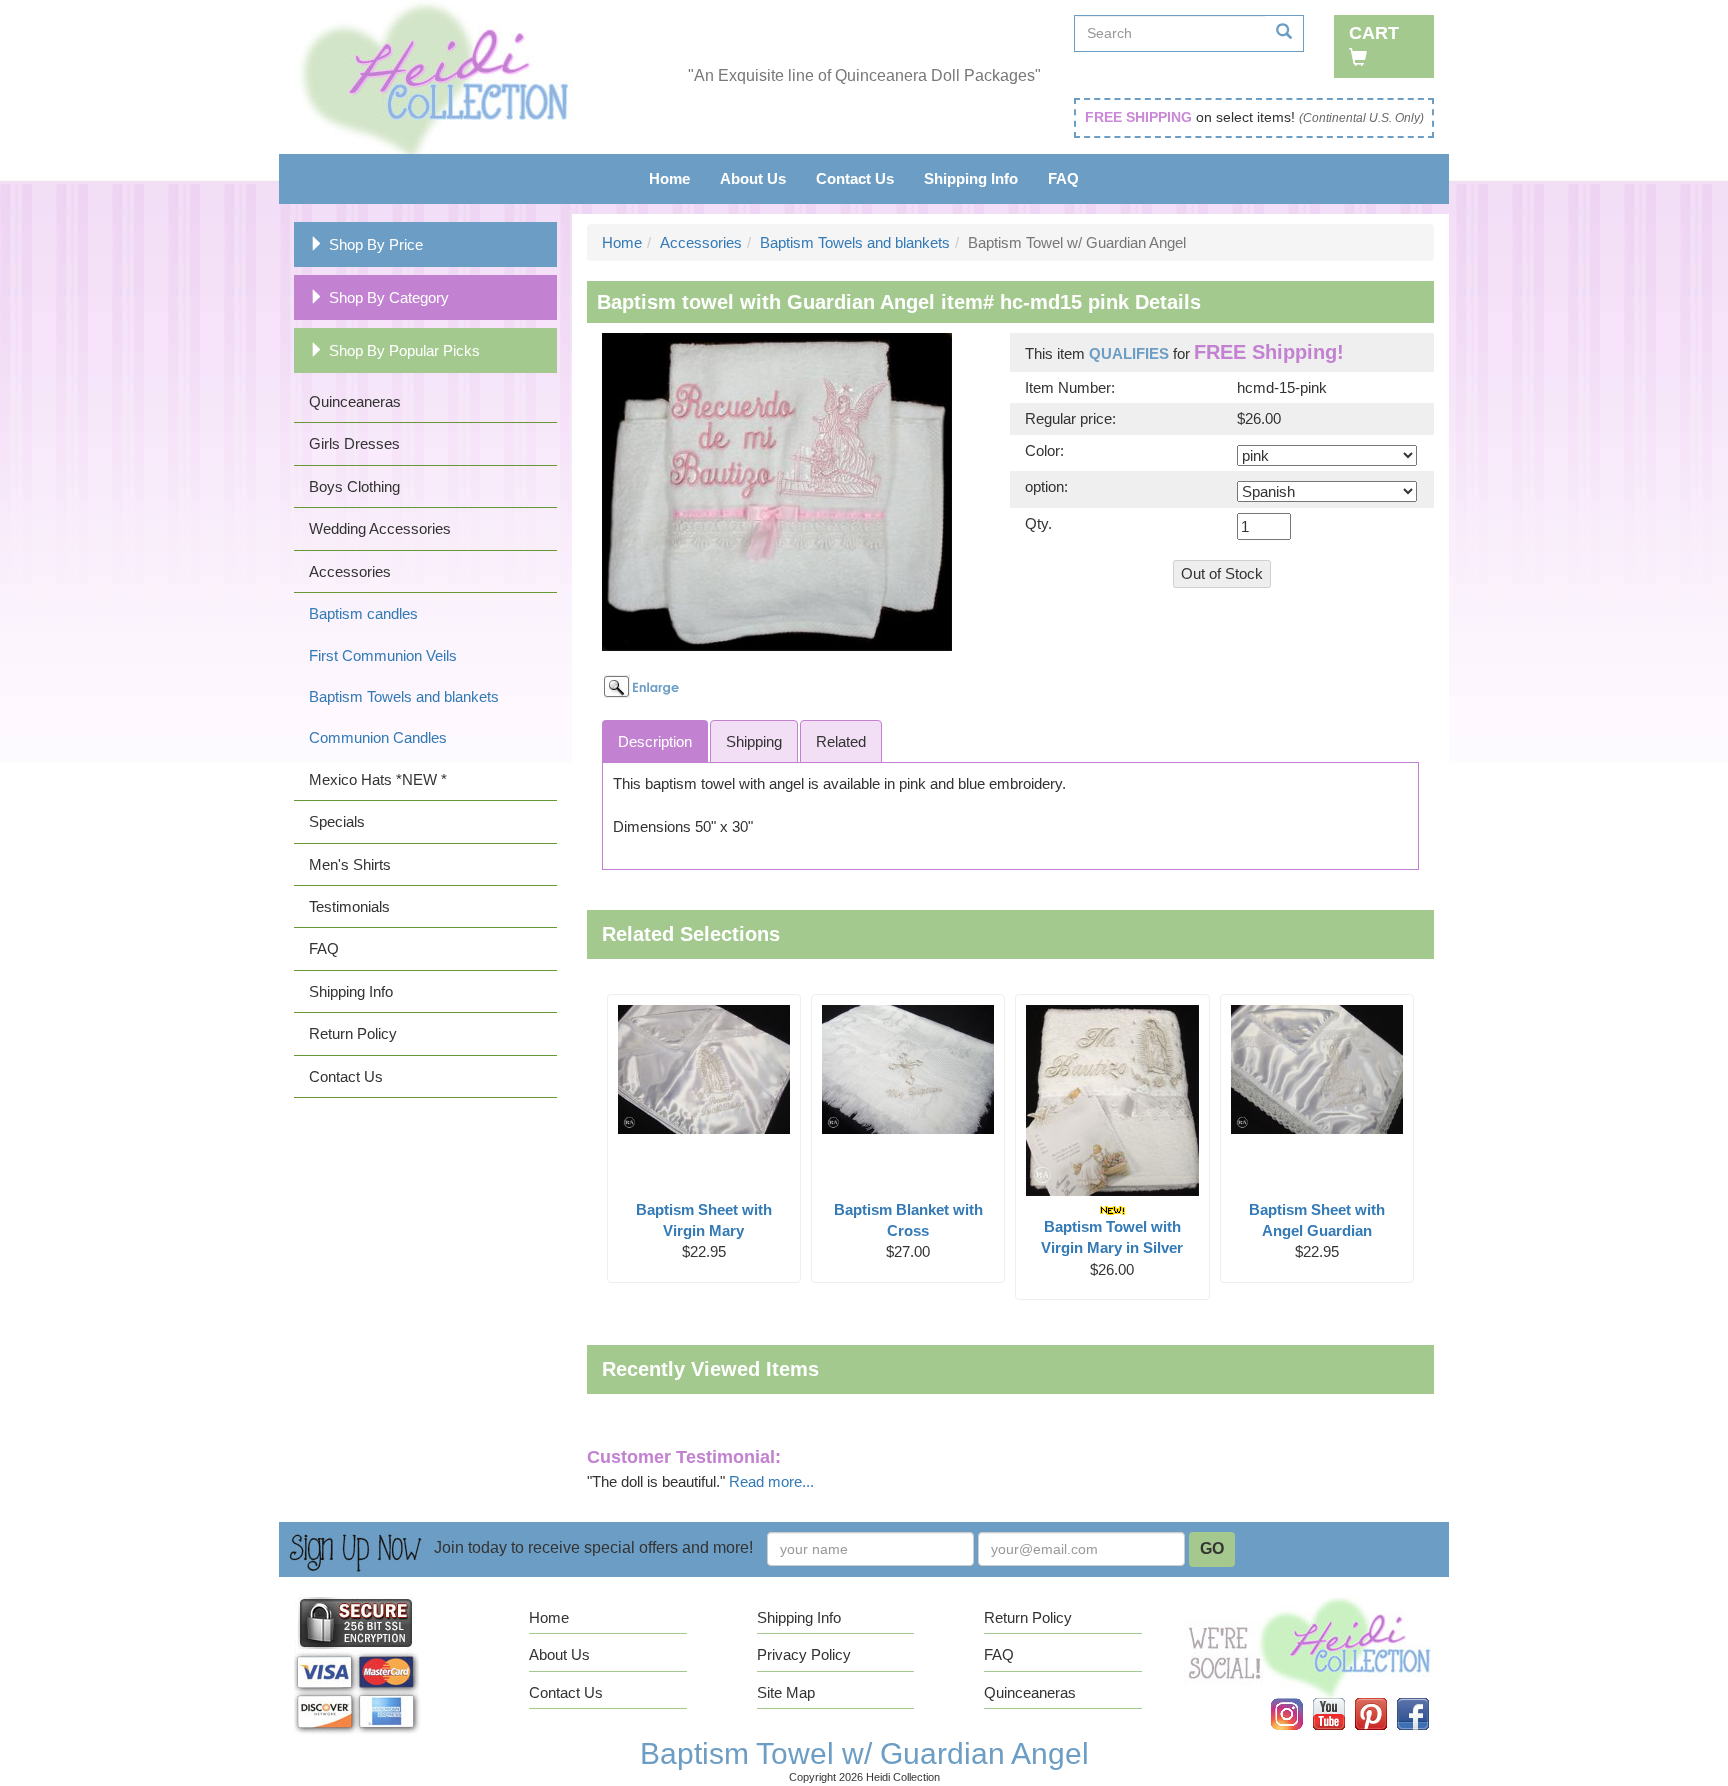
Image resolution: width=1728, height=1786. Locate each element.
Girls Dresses (354, 443)
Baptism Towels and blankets (404, 696)
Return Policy (353, 1033)
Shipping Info (971, 178)
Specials (337, 821)
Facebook (1425, 1698)
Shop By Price (376, 244)
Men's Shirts (350, 864)
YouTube (1341, 1698)
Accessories (350, 571)
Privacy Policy (804, 1654)
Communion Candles (378, 737)
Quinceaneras (355, 401)
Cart (1374, 33)
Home (669, 178)
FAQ (1063, 178)
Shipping (754, 741)
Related (841, 741)
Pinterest (1384, 1698)
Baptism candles (363, 613)
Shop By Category (389, 297)
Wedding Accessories (380, 528)
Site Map (786, 1692)
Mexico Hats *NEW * (378, 779)
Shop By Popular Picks (404, 350)
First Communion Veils (383, 655)
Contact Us (855, 178)
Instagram (1300, 1698)
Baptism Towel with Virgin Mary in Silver (1112, 1237)
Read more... (771, 1481)
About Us (753, 178)
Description (655, 741)
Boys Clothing (354, 486)
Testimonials (349, 906)
